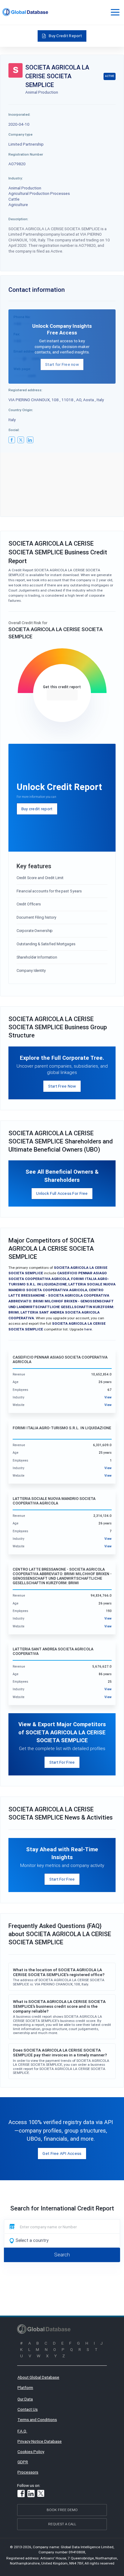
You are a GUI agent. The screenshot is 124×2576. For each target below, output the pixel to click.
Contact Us (28, 2409)
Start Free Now (62, 1086)
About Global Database (38, 2377)
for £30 (62, 695)
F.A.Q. (22, 2431)
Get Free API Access (62, 2153)
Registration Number (26, 154)
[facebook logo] (12, 440)
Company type (20, 134)
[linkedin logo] (30, 440)
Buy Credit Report (65, 36)
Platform (25, 2387)
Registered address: (25, 390)
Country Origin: (21, 410)
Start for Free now (62, 364)
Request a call (62, 2524)
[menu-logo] (25, 12)
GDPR (23, 2462)
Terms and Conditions (37, 2420)
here (88, 1329)
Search (62, 2255)
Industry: (16, 178)
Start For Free (62, 1762)
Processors (28, 2472)
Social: (14, 430)
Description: (18, 219)
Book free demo (62, 2510)
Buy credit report (37, 809)
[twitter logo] (21, 440)
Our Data (25, 2399)
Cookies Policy (31, 2452)
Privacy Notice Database (40, 2441)
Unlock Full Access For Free (62, 1193)
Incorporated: (19, 114)
